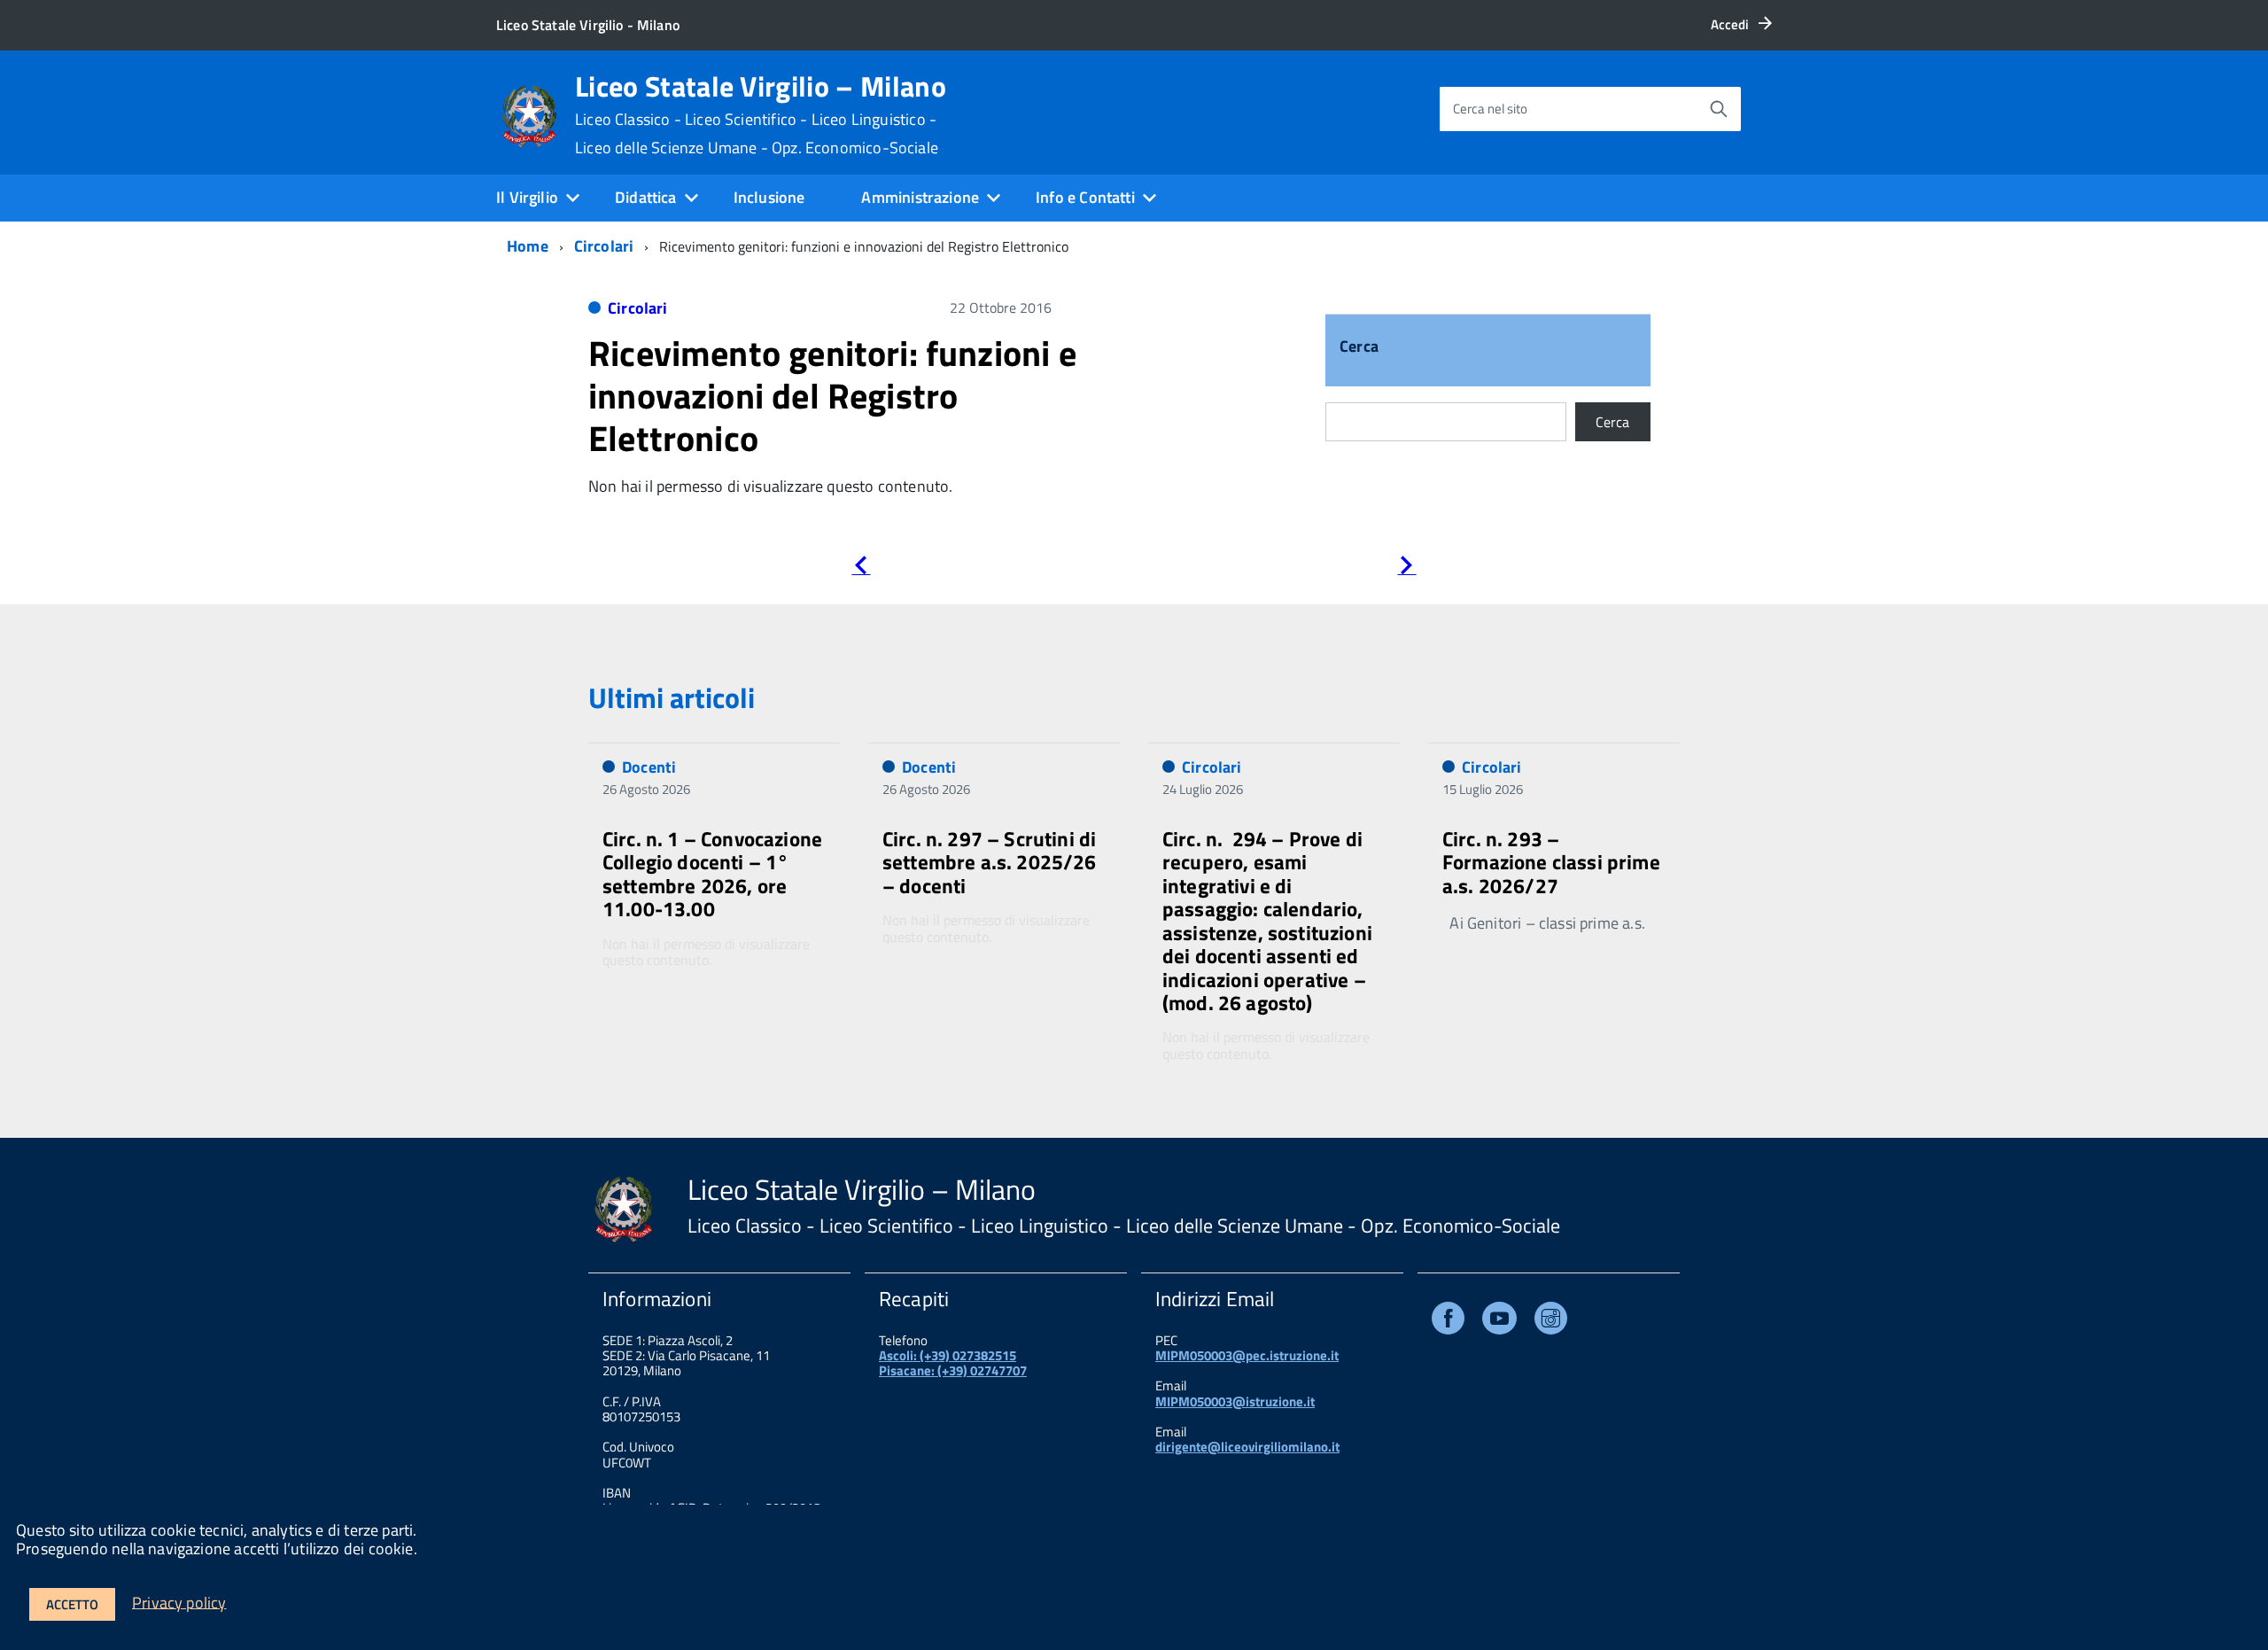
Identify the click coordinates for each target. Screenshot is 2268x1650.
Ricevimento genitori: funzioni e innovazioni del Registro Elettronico (832, 396)
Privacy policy (179, 1602)
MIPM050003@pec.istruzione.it (1247, 1355)
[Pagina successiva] (1406, 568)
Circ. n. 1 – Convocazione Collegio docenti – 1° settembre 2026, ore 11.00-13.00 (712, 874)
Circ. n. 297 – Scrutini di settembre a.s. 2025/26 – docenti (990, 862)
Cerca (1359, 348)
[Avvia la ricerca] (1719, 109)
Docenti (649, 767)
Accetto (72, 1604)
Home (528, 246)
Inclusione (769, 197)
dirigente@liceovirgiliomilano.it (1247, 1447)
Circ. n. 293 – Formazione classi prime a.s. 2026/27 (1551, 862)
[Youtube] (1499, 1322)
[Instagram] (1551, 1322)
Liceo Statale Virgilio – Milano (761, 114)
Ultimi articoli (672, 697)
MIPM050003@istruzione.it (1235, 1401)
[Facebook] (1448, 1322)
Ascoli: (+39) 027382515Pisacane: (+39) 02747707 (953, 1363)
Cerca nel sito (1490, 109)
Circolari (604, 246)
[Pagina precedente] (861, 568)
